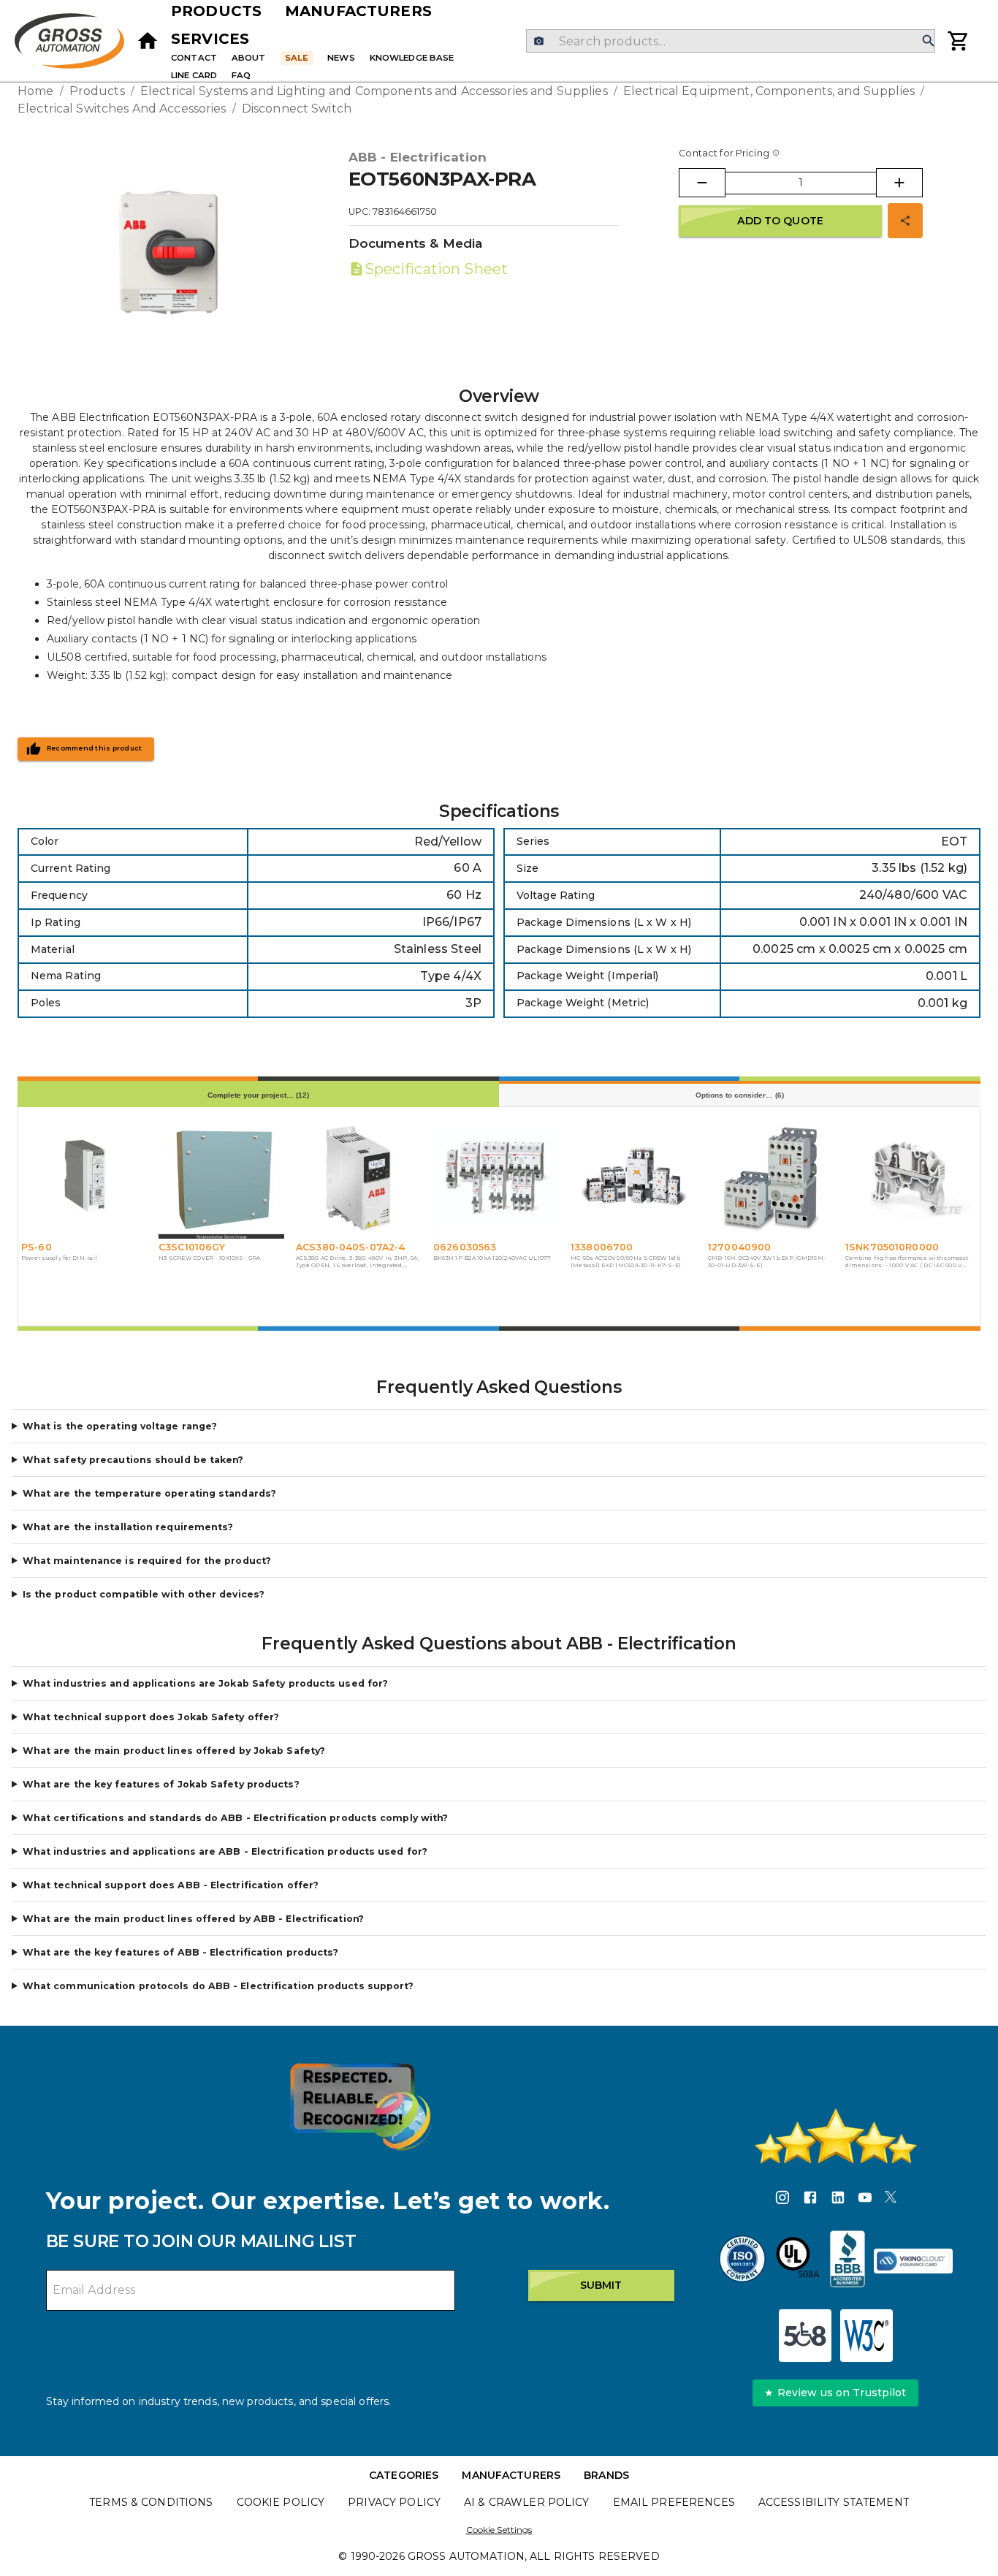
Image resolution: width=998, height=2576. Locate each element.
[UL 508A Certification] (798, 2261)
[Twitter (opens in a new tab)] (891, 2200)
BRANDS (606, 2475)
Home (36, 91)
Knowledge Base (412, 58)
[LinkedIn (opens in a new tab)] (838, 2200)
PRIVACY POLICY (394, 2502)
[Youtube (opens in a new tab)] (865, 2200)
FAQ (241, 75)
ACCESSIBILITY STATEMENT (834, 2502)
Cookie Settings (499, 2530)
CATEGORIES (404, 2475)
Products (216, 11)
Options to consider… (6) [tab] (740, 1095)
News (341, 58)
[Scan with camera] (539, 41)
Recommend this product (95, 748)
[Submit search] (929, 41)
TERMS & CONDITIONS (151, 2502)
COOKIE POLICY (281, 2502)
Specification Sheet (436, 269)
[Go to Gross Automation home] (148, 41)
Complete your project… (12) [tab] (258, 1095)
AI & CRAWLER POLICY (527, 2502)
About (249, 58)
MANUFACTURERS (511, 2475)
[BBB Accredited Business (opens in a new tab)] (847, 2261)
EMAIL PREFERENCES (674, 2502)
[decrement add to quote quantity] (702, 183)
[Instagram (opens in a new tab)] (782, 2200)
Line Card (194, 75)
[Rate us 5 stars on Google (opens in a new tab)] (836, 2136)
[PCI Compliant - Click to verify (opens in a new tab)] (913, 2261)
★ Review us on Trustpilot (835, 2393)
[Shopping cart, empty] (959, 41)
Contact (194, 58)
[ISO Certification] (742, 2261)
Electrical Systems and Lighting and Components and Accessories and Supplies (374, 91)
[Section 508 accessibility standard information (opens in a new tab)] (805, 2336)
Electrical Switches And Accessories (122, 109)
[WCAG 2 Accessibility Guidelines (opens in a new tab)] (866, 2336)
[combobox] (730, 41)
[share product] (905, 221)
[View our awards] (360, 2106)
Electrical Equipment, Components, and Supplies (769, 91)
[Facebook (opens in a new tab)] (810, 2200)
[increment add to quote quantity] (899, 183)
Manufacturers (358, 11)
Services (210, 39)
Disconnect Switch (297, 109)
